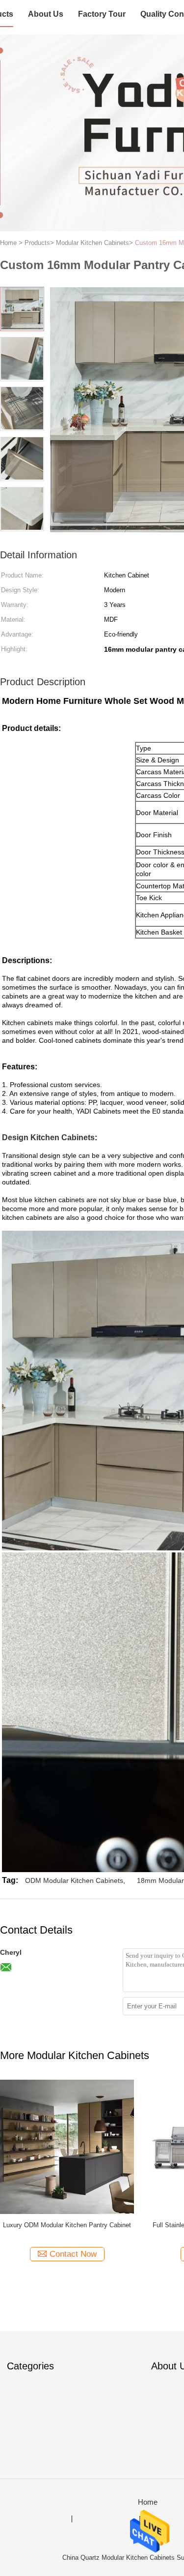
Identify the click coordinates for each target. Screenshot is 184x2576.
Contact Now (73, 2254)
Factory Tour (102, 14)
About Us (46, 14)
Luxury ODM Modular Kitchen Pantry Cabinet (67, 2225)
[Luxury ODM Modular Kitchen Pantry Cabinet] (67, 2146)
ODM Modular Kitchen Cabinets (74, 1880)
